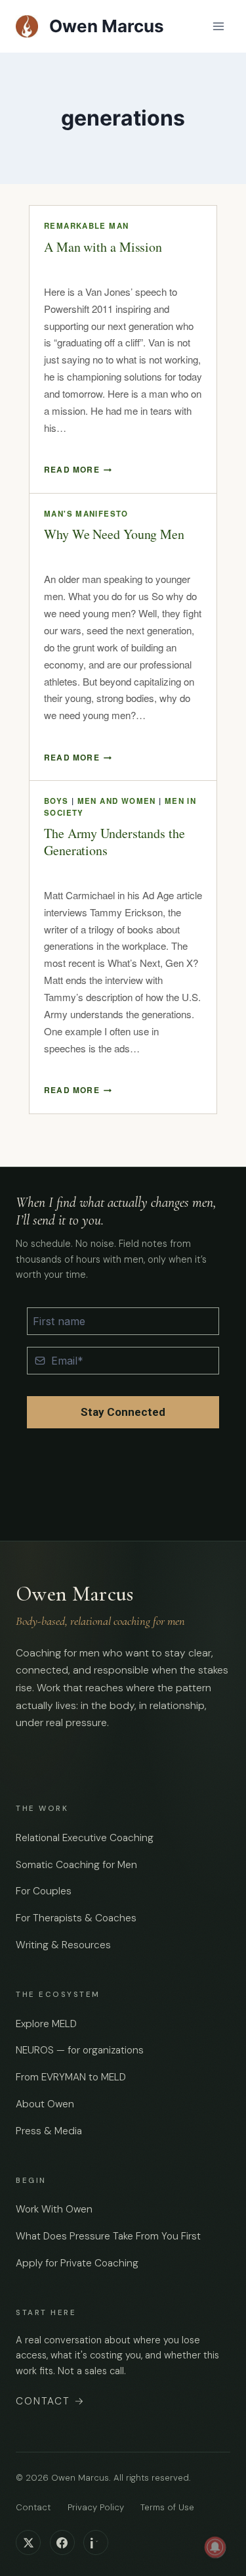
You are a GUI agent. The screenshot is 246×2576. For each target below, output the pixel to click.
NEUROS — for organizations (80, 2050)
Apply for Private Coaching (77, 2263)
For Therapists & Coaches (76, 1918)
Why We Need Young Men (114, 534)
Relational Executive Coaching (85, 1838)
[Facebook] (62, 2542)
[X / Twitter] (28, 2542)
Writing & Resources (63, 1945)
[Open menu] (218, 26)
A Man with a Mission (103, 247)
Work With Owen (54, 2209)
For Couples (44, 1891)
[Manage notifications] (215, 2547)
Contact (51, 2401)
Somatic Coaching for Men (76, 1865)
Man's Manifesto (86, 514)
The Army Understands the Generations (114, 842)
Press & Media (49, 2131)
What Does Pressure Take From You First (108, 2236)
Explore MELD (46, 2024)
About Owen (45, 2104)
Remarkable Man (86, 226)
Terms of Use (167, 2507)
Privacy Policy (96, 2507)
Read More (78, 469)
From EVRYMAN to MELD (71, 2077)
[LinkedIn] (96, 2542)
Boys (56, 801)
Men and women (117, 801)
